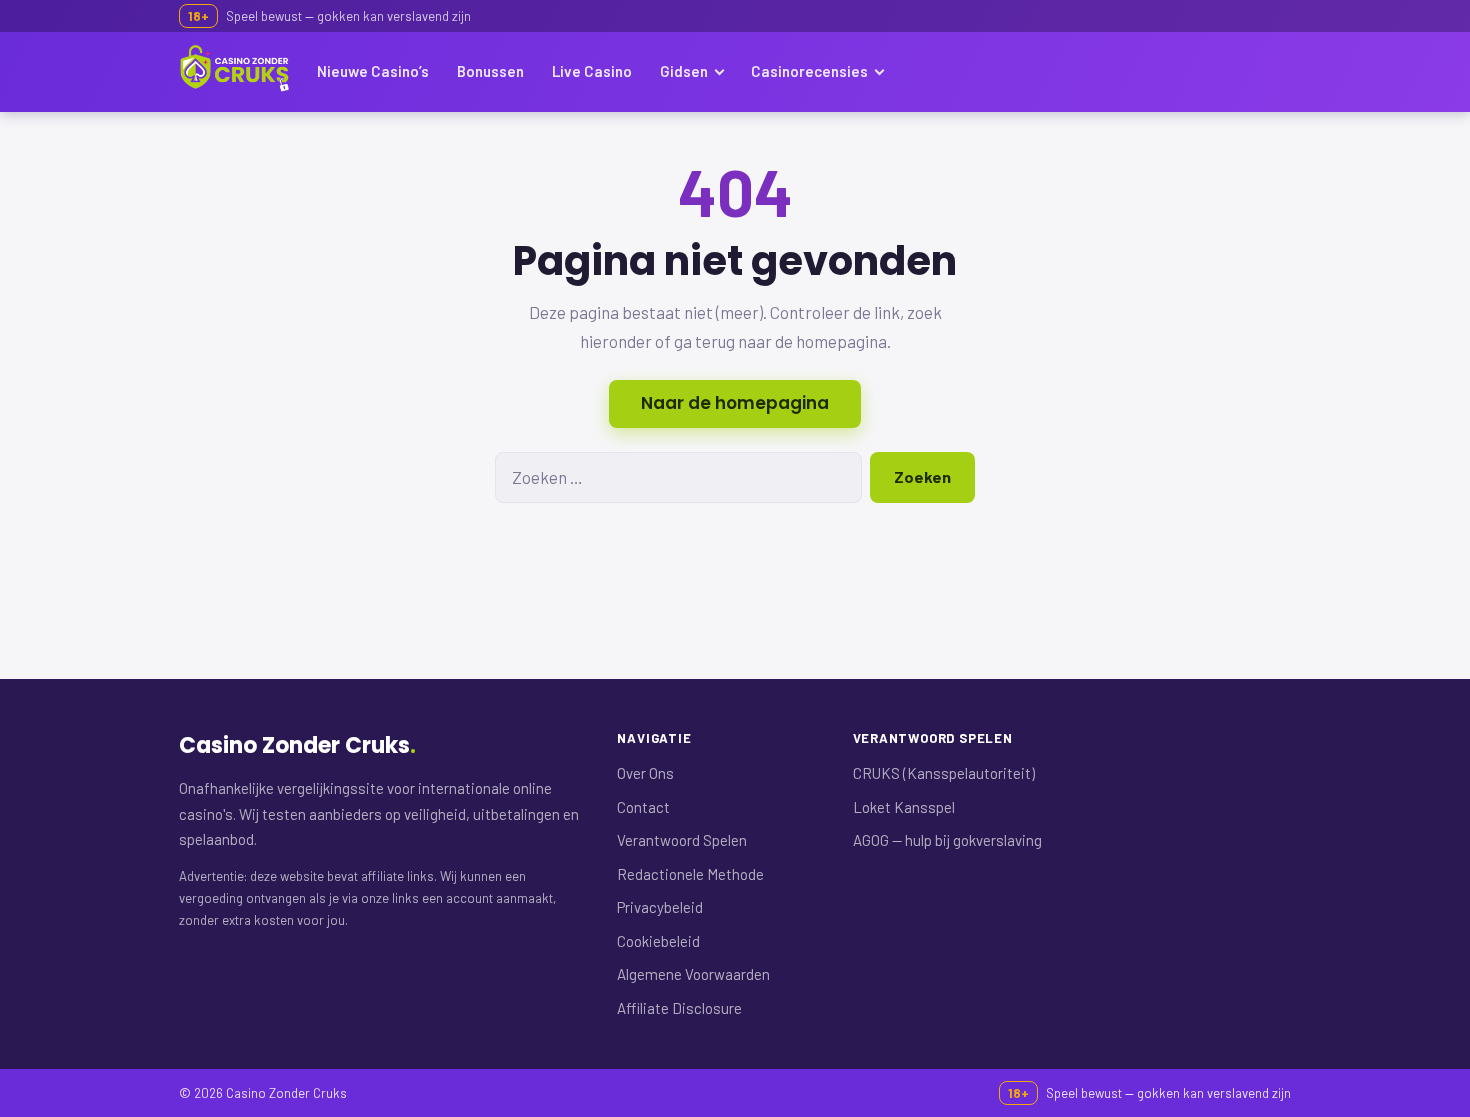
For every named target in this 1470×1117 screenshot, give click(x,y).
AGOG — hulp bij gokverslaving (947, 840)
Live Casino (592, 71)
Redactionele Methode (690, 874)
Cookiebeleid (658, 941)
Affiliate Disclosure (679, 1008)
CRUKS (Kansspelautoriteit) (944, 773)
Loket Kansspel (904, 807)
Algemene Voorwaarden (693, 974)
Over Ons (645, 773)
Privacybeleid (660, 907)
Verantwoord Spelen (682, 840)
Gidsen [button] (684, 71)
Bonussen (490, 71)
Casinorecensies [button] (809, 71)
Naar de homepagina (735, 403)
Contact (643, 807)
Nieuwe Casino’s (373, 71)
